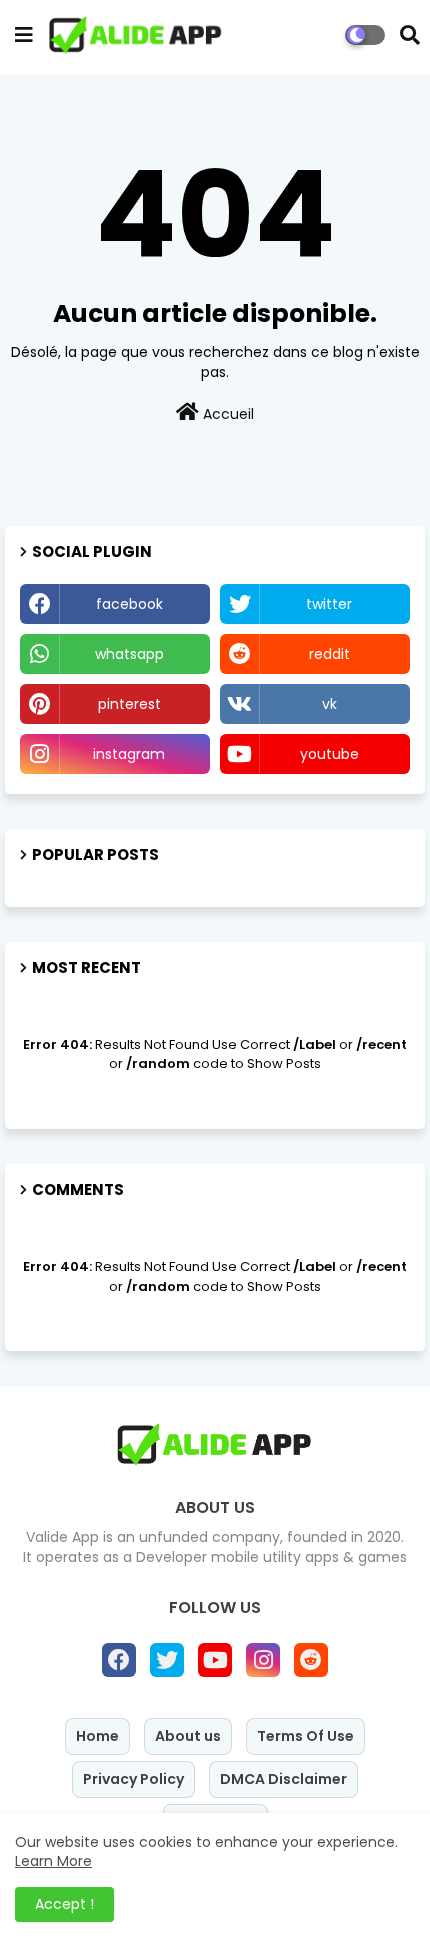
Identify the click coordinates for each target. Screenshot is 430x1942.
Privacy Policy (133, 1779)
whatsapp (129, 654)
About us (188, 1736)
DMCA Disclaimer (283, 1779)
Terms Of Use (305, 1736)
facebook (129, 604)
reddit (329, 654)
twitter (329, 604)
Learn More (53, 1861)
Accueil (226, 414)
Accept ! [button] (64, 1904)
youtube (329, 754)
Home (97, 1736)
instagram (129, 754)
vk (329, 704)
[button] (410, 35)
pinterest (129, 704)
